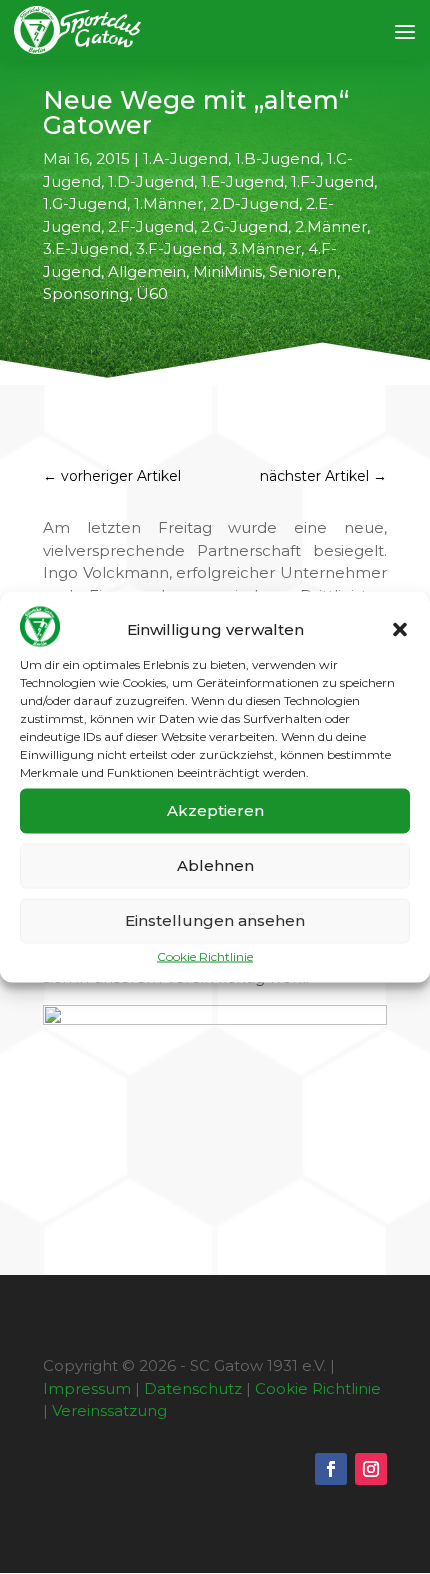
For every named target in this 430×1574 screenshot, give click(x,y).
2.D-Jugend (254, 203)
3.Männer (265, 248)
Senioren (303, 271)
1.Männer (168, 203)
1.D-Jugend (151, 181)
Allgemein (147, 271)
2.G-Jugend (244, 226)
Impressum (87, 1388)
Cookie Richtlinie (205, 955)
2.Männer (331, 226)
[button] (400, 630)
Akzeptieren (215, 810)
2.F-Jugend (151, 226)
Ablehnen (215, 865)
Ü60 (152, 293)
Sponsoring (86, 293)
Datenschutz (193, 1388)
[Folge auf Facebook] (331, 1469)
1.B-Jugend (277, 158)
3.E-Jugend (86, 248)
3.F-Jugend (179, 248)
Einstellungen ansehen (215, 920)
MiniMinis (227, 271)
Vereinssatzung (109, 1410)
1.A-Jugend (185, 158)
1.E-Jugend (242, 181)
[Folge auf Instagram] (371, 1469)
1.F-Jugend (332, 181)
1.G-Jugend (85, 203)
